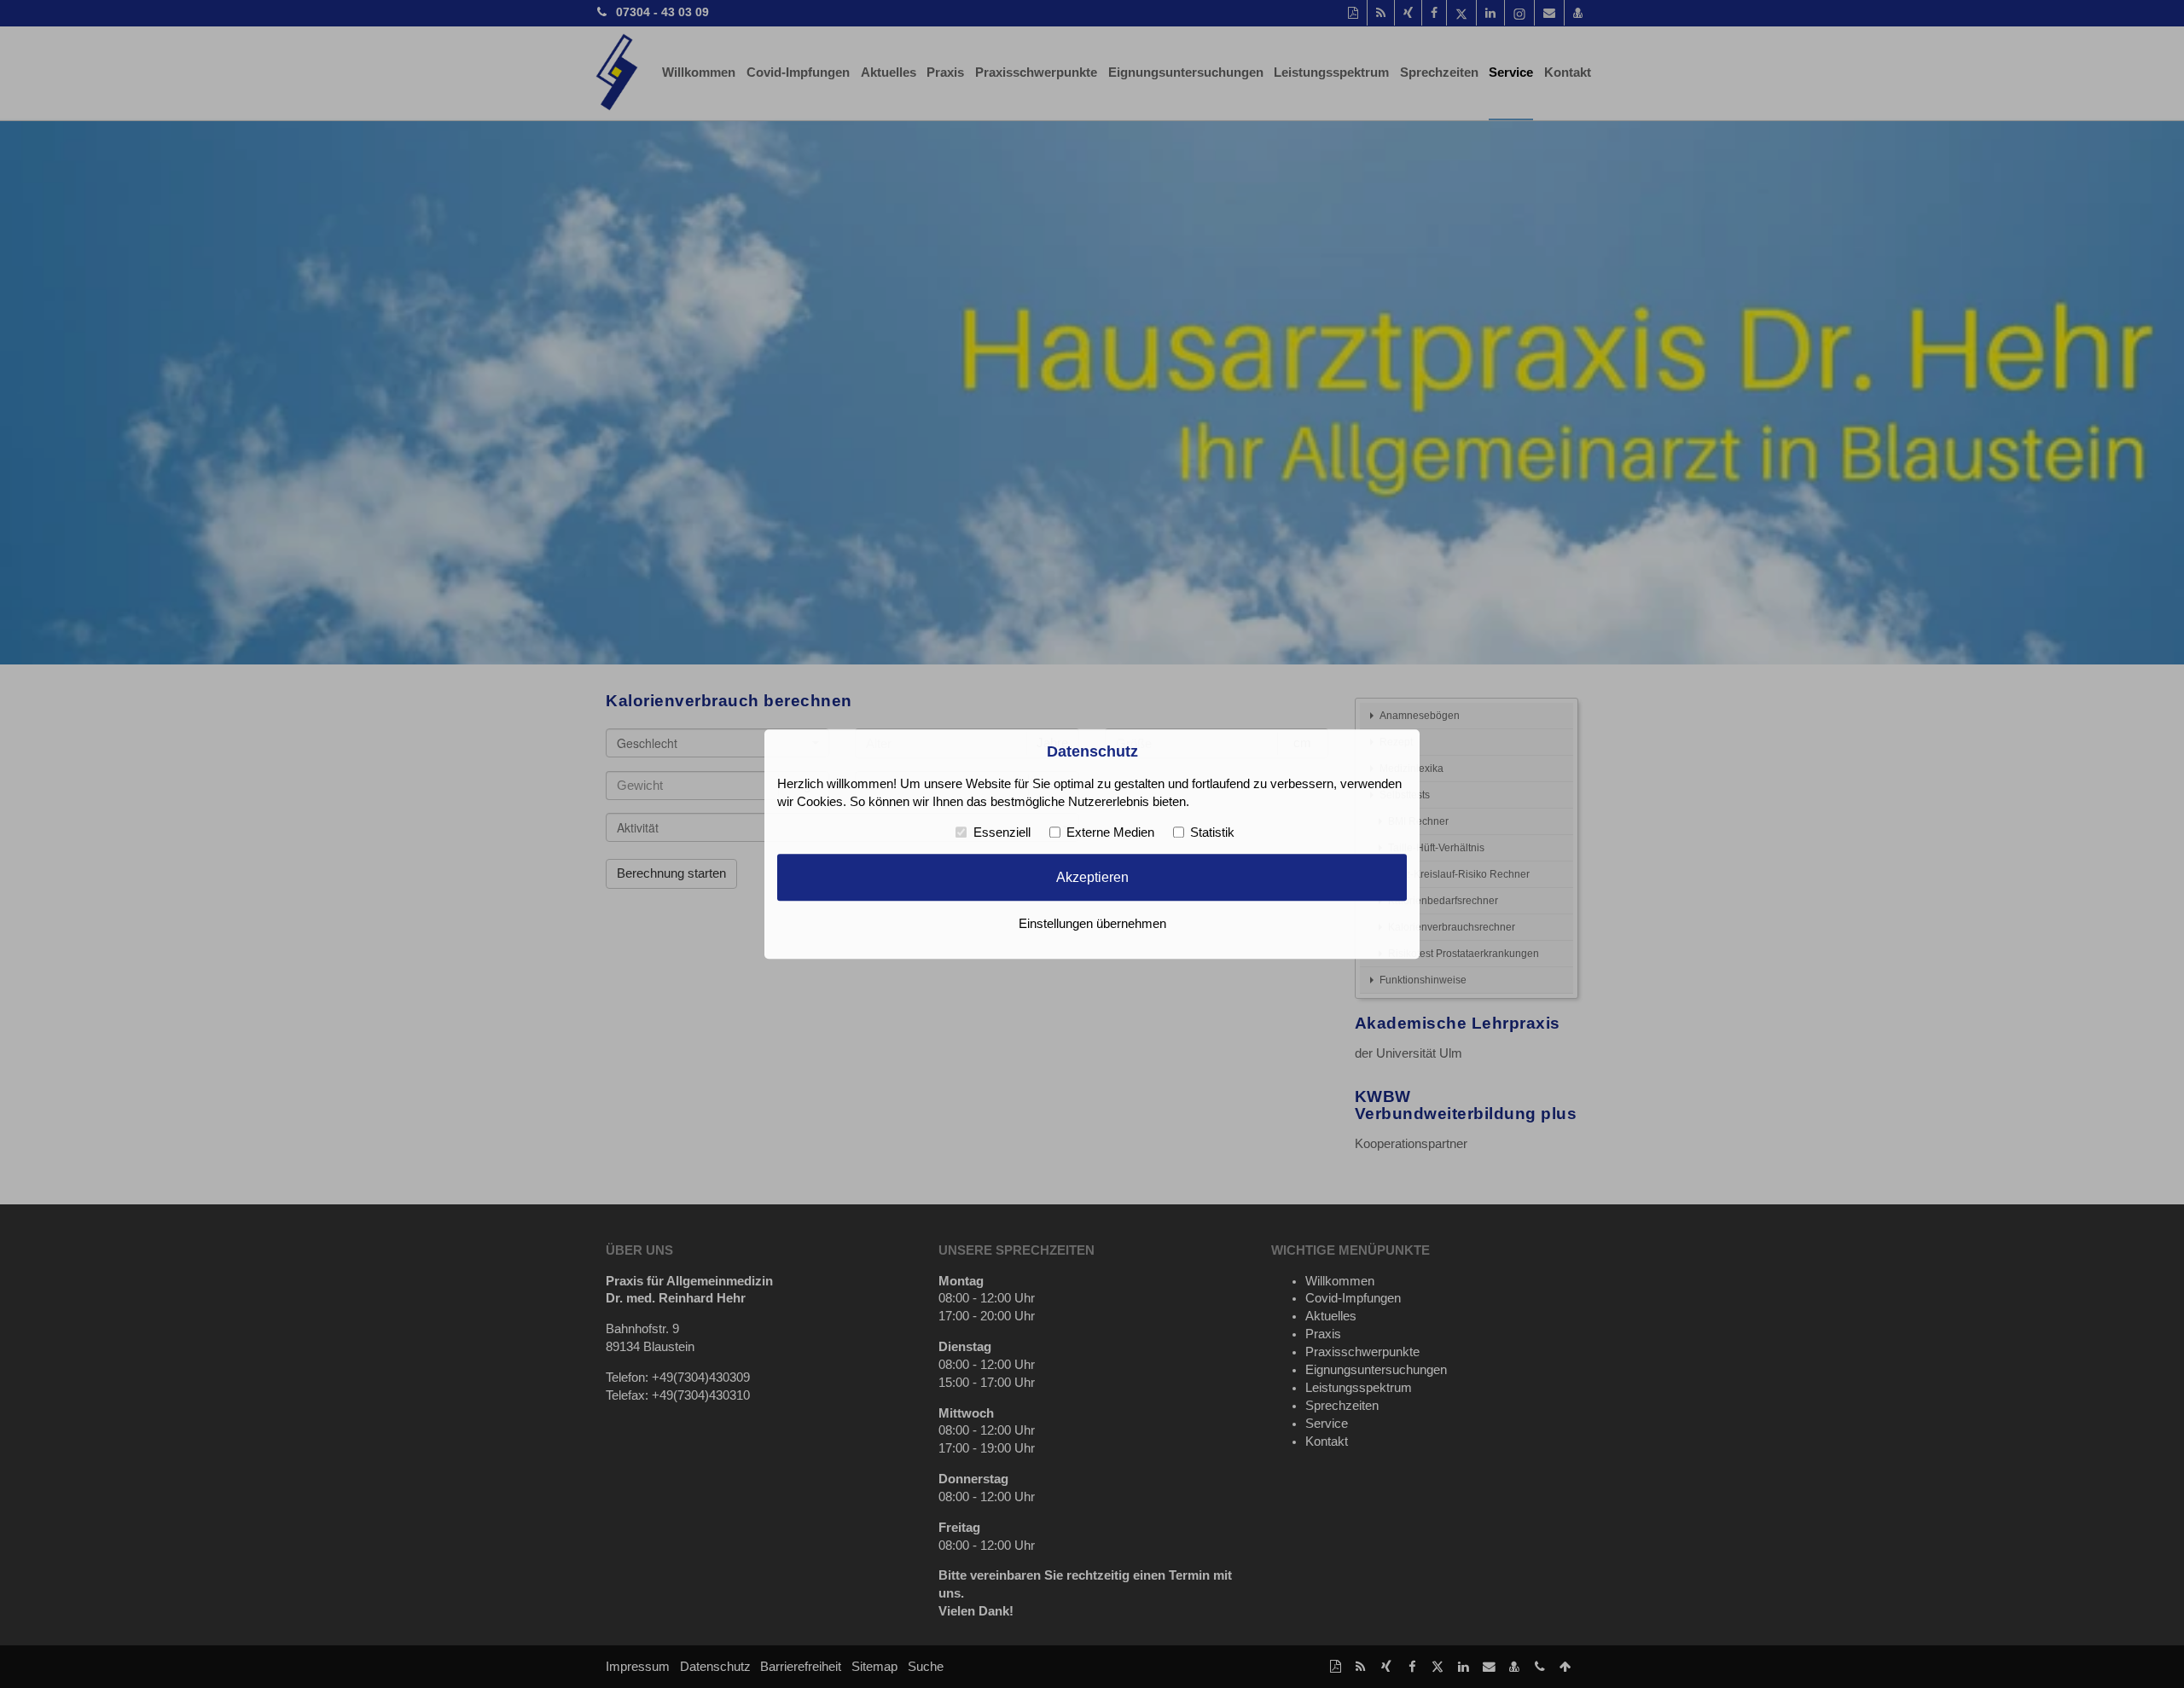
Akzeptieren (1092, 878)
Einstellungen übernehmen (1092, 924)
